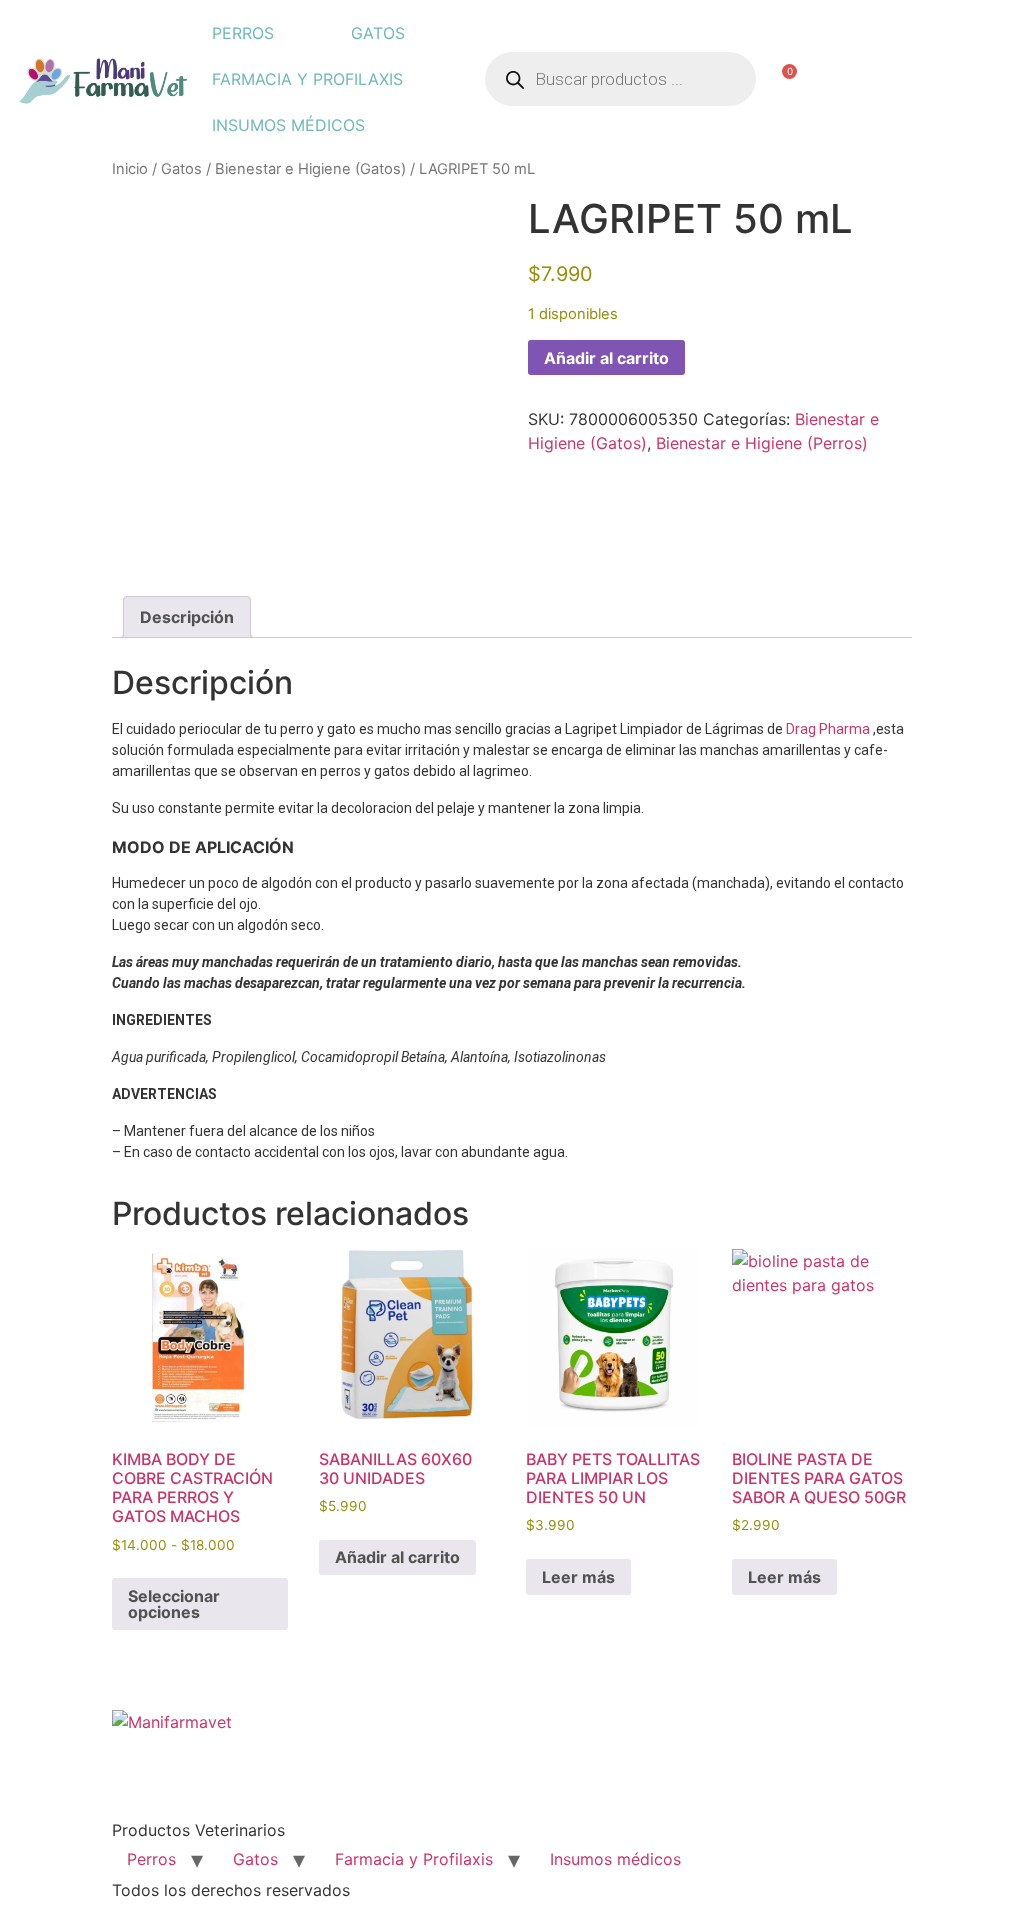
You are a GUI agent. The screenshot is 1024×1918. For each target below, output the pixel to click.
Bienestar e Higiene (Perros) (762, 443)
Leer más (578, 1577)
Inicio (130, 169)
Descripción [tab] (187, 617)
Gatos (378, 33)
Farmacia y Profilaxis (307, 79)
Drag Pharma (829, 729)
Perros (243, 33)
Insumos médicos (288, 125)
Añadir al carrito (606, 358)
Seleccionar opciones (174, 1604)
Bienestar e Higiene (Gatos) (310, 169)
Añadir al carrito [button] (397, 1557)
